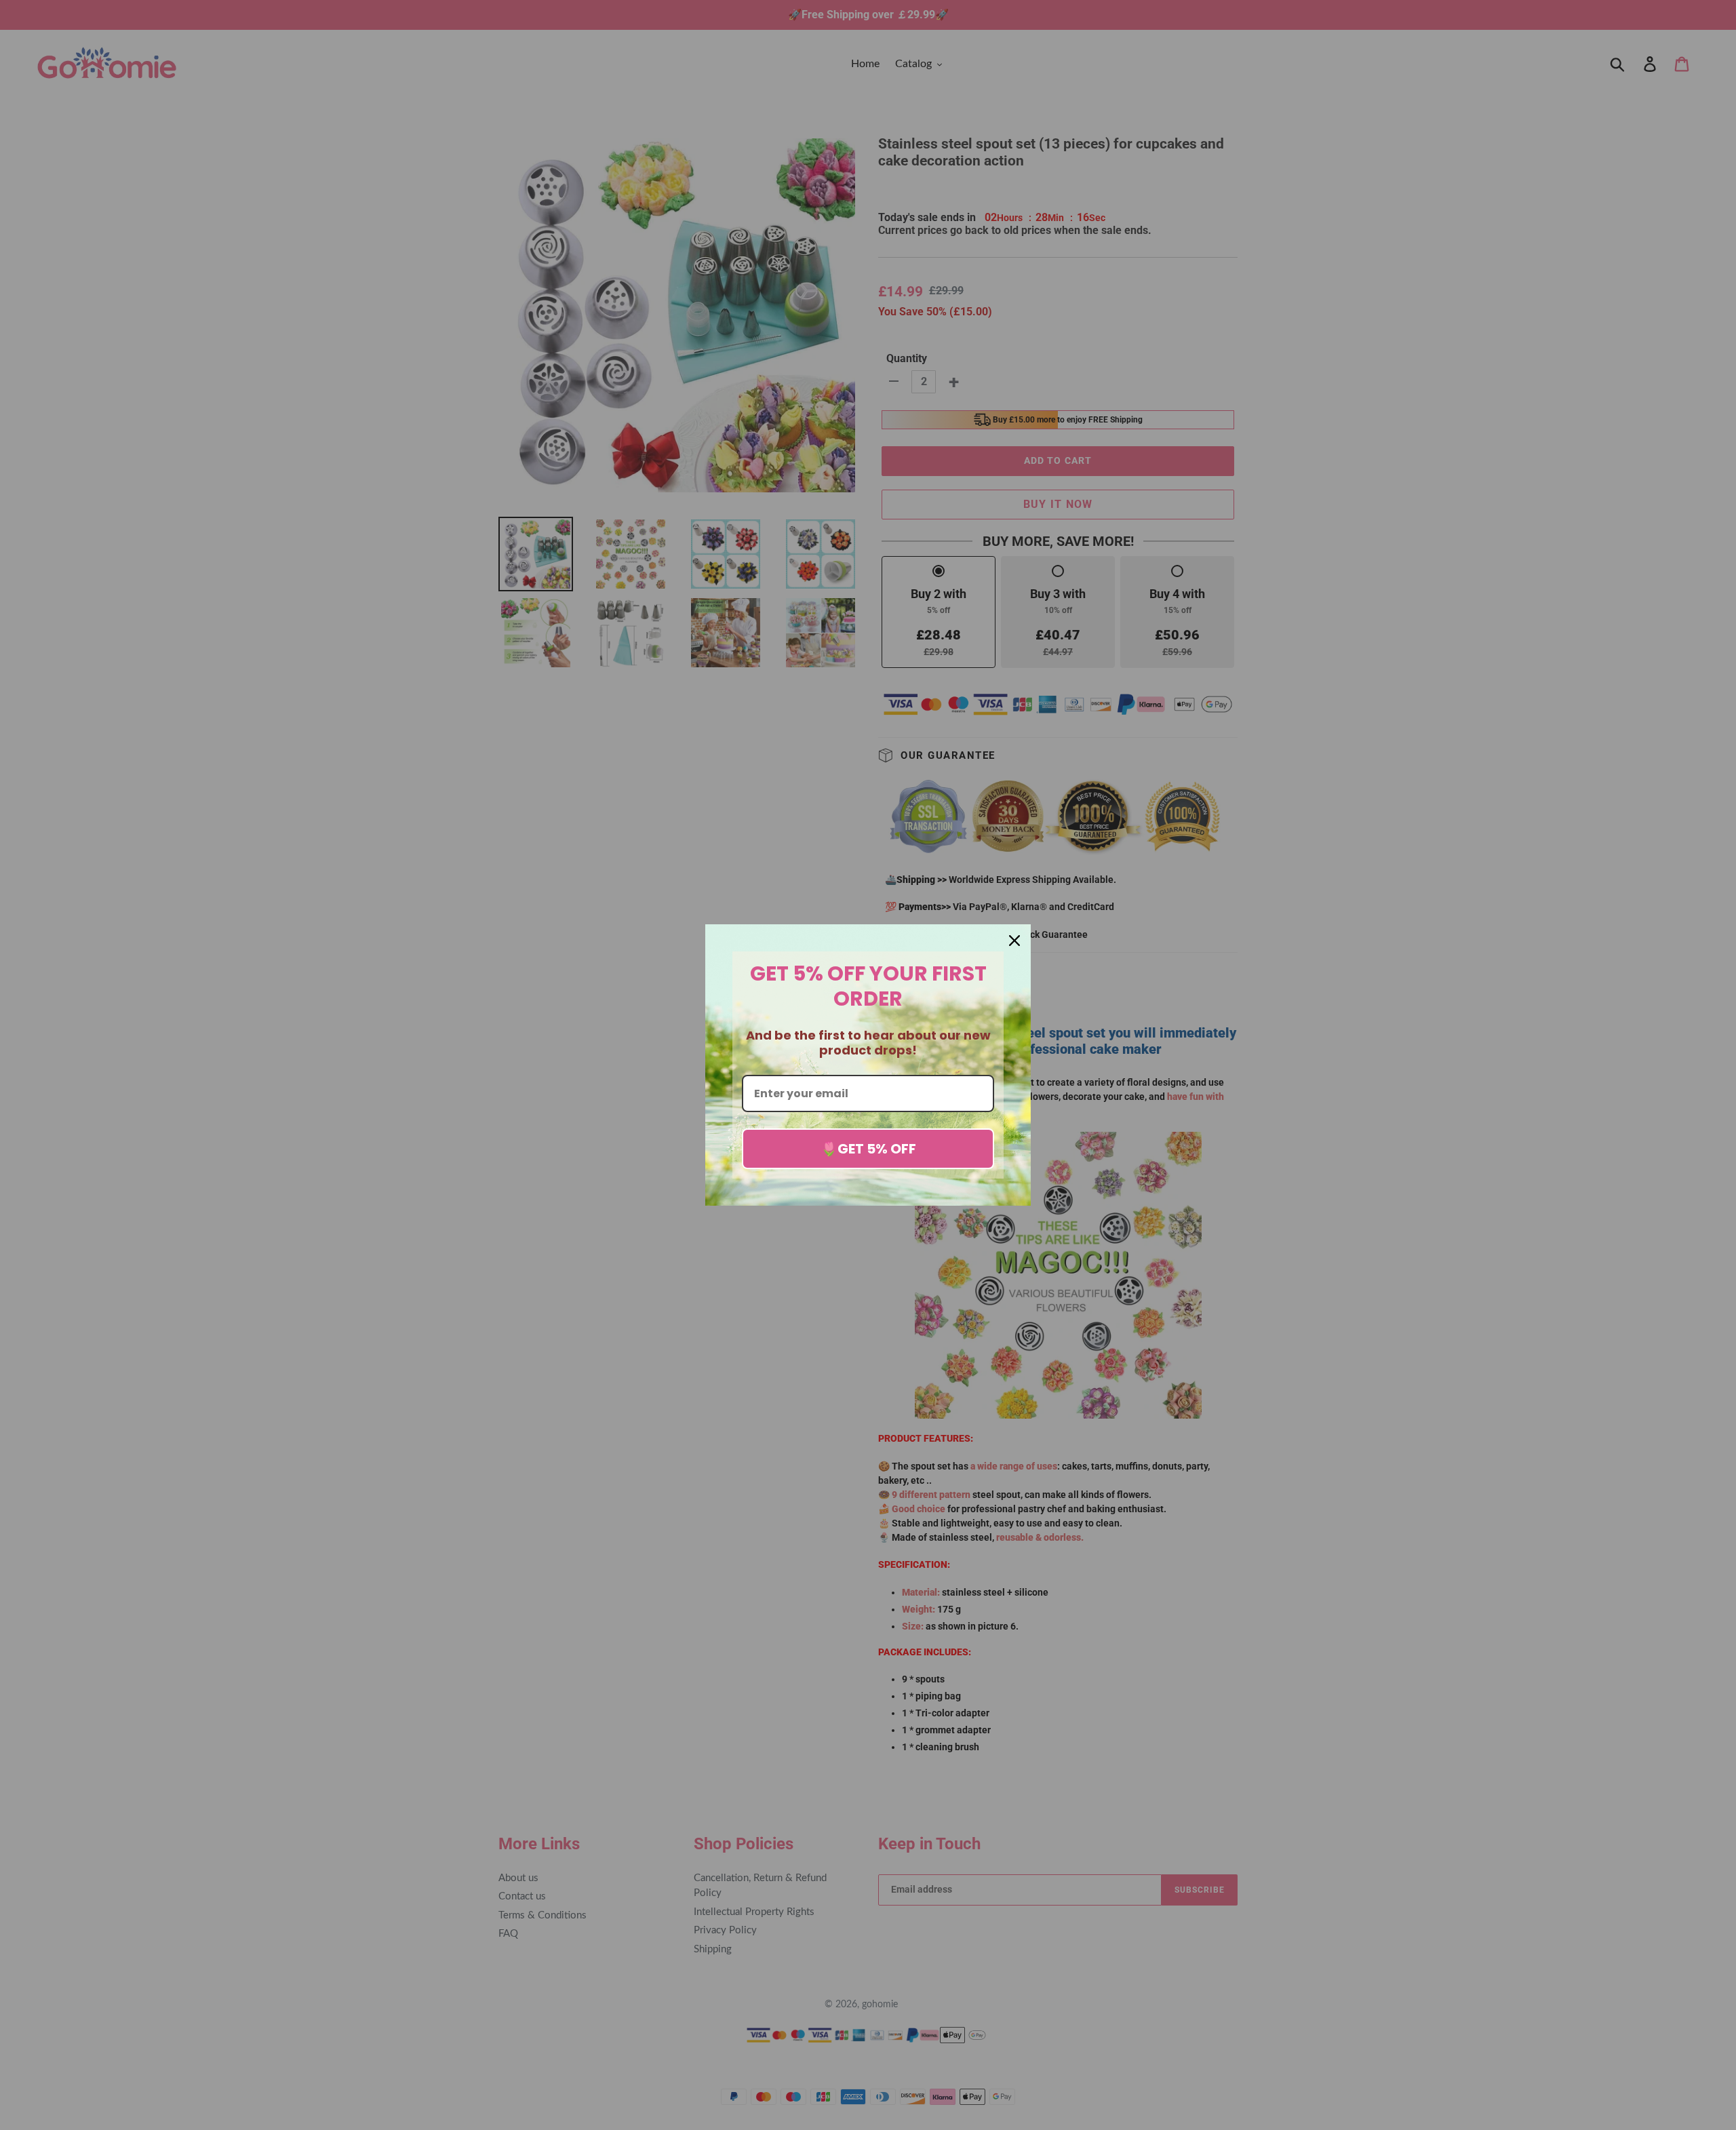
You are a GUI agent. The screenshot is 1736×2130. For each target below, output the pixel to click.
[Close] (1014, 941)
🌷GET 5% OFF (868, 1149)
